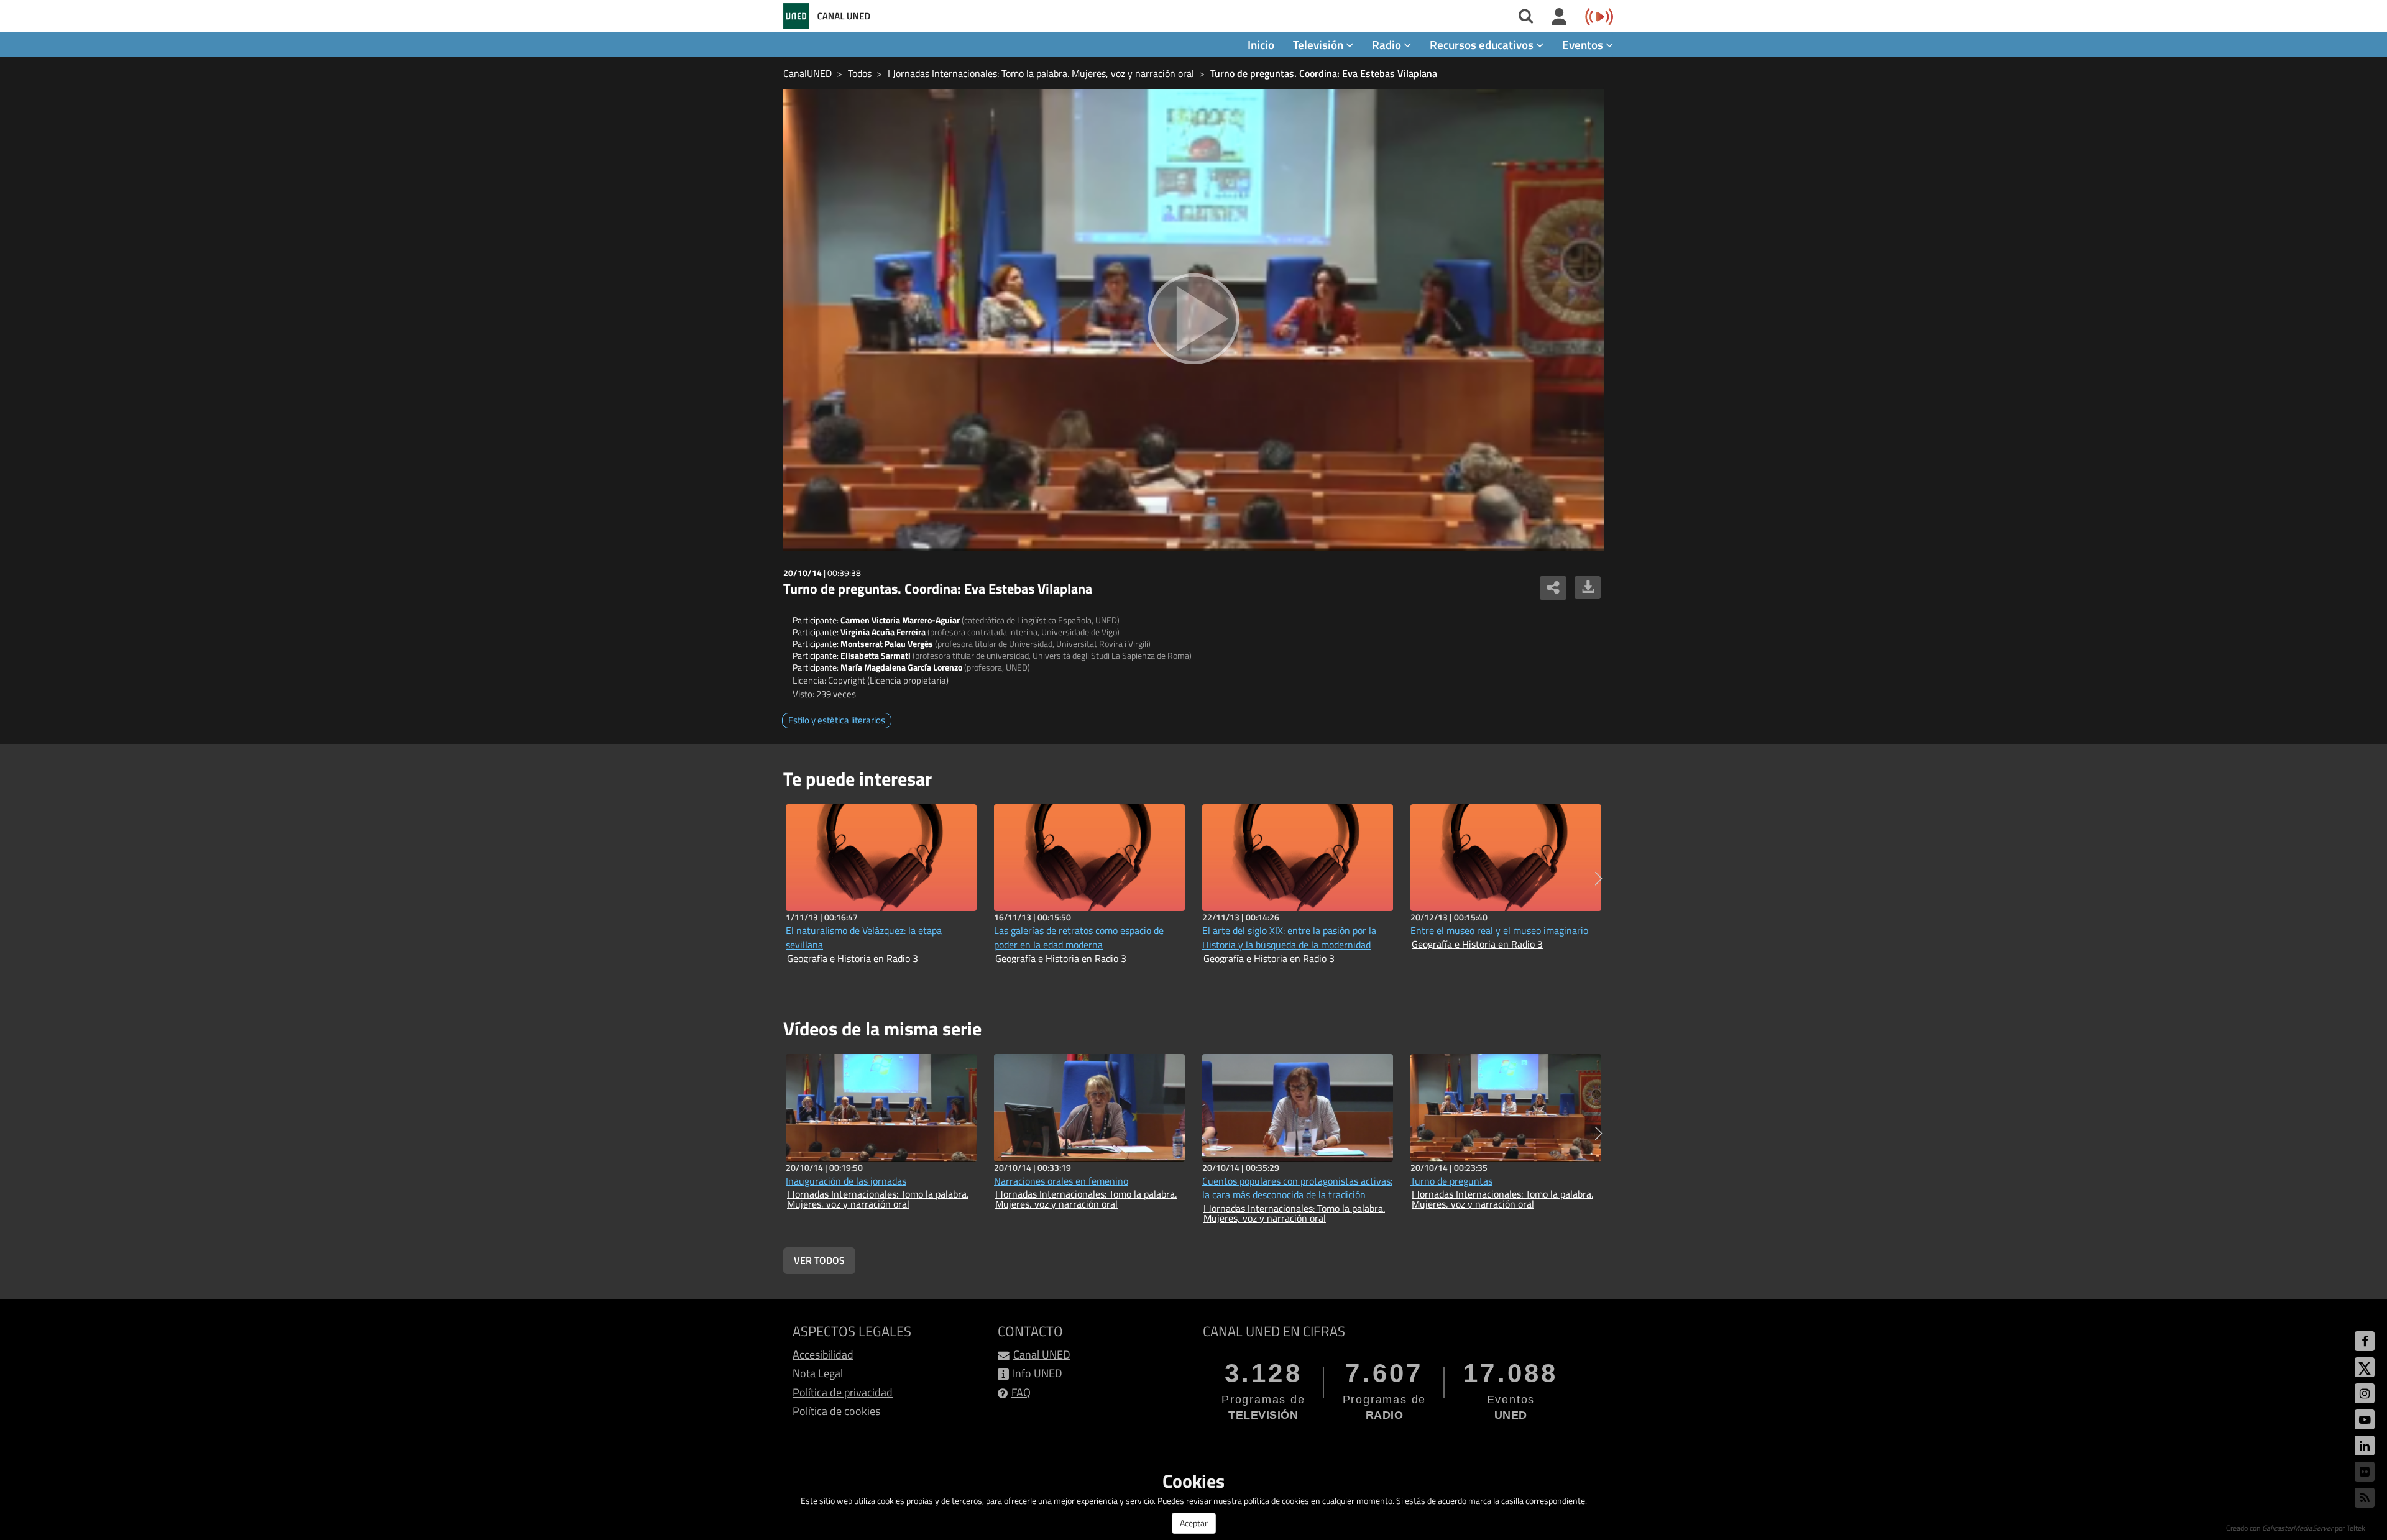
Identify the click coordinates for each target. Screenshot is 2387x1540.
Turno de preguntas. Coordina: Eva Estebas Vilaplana (1324, 73)
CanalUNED (807, 73)
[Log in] (1559, 17)
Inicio (1261, 44)
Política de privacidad (843, 1392)
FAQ (1021, 1392)
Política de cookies (836, 1411)
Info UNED (1037, 1373)
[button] (1598, 879)
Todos (860, 73)
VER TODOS (819, 1260)
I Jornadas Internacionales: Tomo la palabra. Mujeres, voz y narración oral (1041, 73)
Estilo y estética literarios (837, 720)
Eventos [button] (1584, 44)
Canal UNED (1042, 1354)
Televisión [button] (1319, 44)
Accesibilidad (823, 1354)
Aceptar (1194, 1523)
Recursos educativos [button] (1483, 44)
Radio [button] (1388, 44)
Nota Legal (818, 1373)
